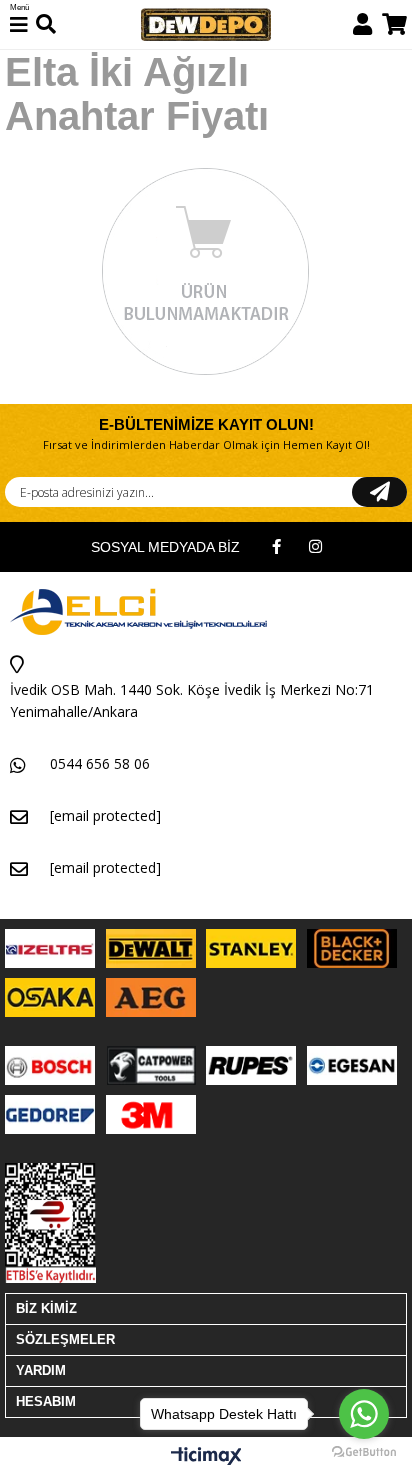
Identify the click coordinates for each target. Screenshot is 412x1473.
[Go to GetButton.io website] (364, 1452)
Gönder (379, 492)
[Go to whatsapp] (364, 1414)
